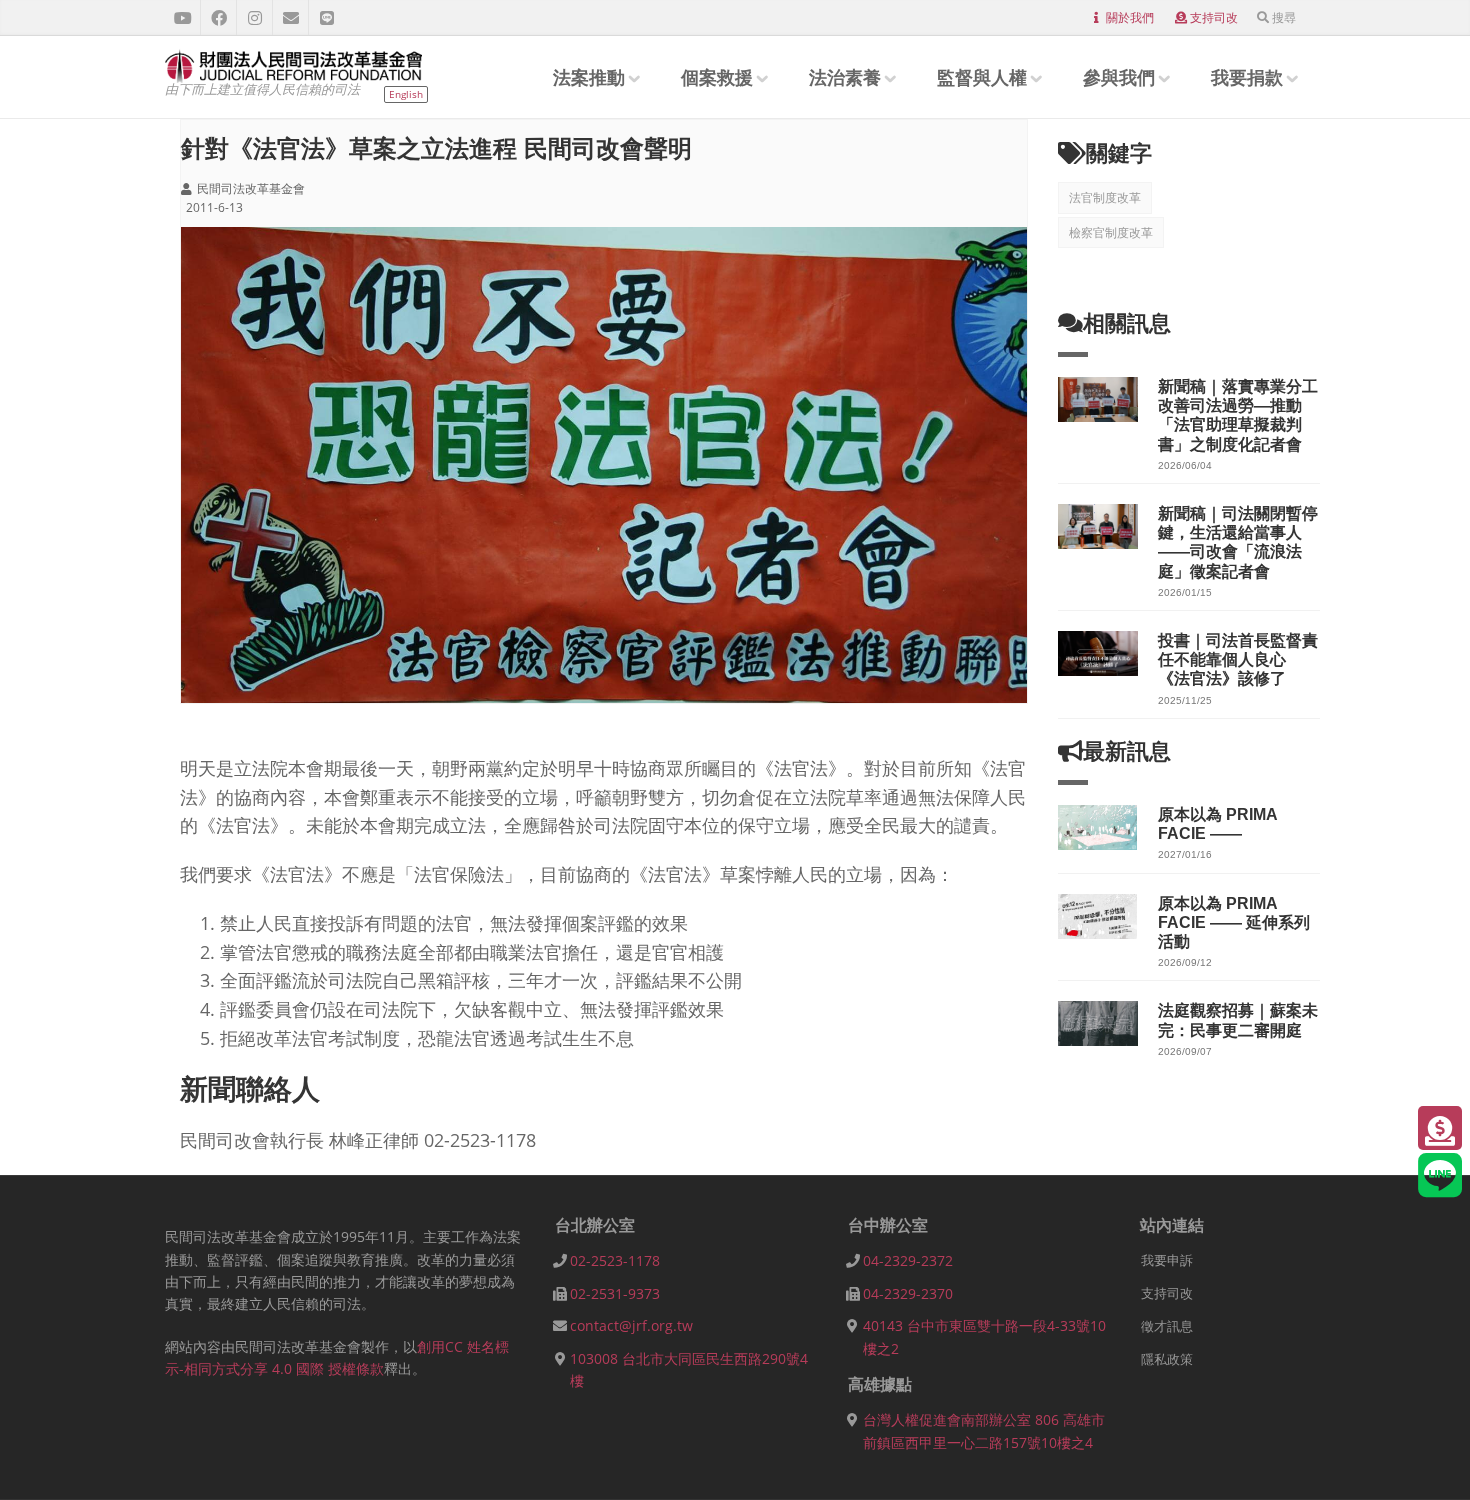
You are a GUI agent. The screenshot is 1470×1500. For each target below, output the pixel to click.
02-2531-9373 (615, 1293)
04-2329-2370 (908, 1293)
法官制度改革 (1105, 197)
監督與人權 (982, 77)
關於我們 (1130, 17)
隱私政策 (1167, 1359)
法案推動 (589, 77)
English (406, 94)
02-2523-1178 (615, 1260)
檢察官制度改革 (1111, 232)
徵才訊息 (1167, 1326)
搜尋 (1284, 17)
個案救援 (717, 77)
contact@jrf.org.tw (631, 1325)
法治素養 (845, 77)
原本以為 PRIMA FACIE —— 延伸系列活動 (1234, 922)
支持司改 (1214, 17)
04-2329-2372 (908, 1260)
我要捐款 (1247, 77)
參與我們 (1119, 77)
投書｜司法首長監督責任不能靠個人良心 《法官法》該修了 (1238, 659)
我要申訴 (1167, 1260)
